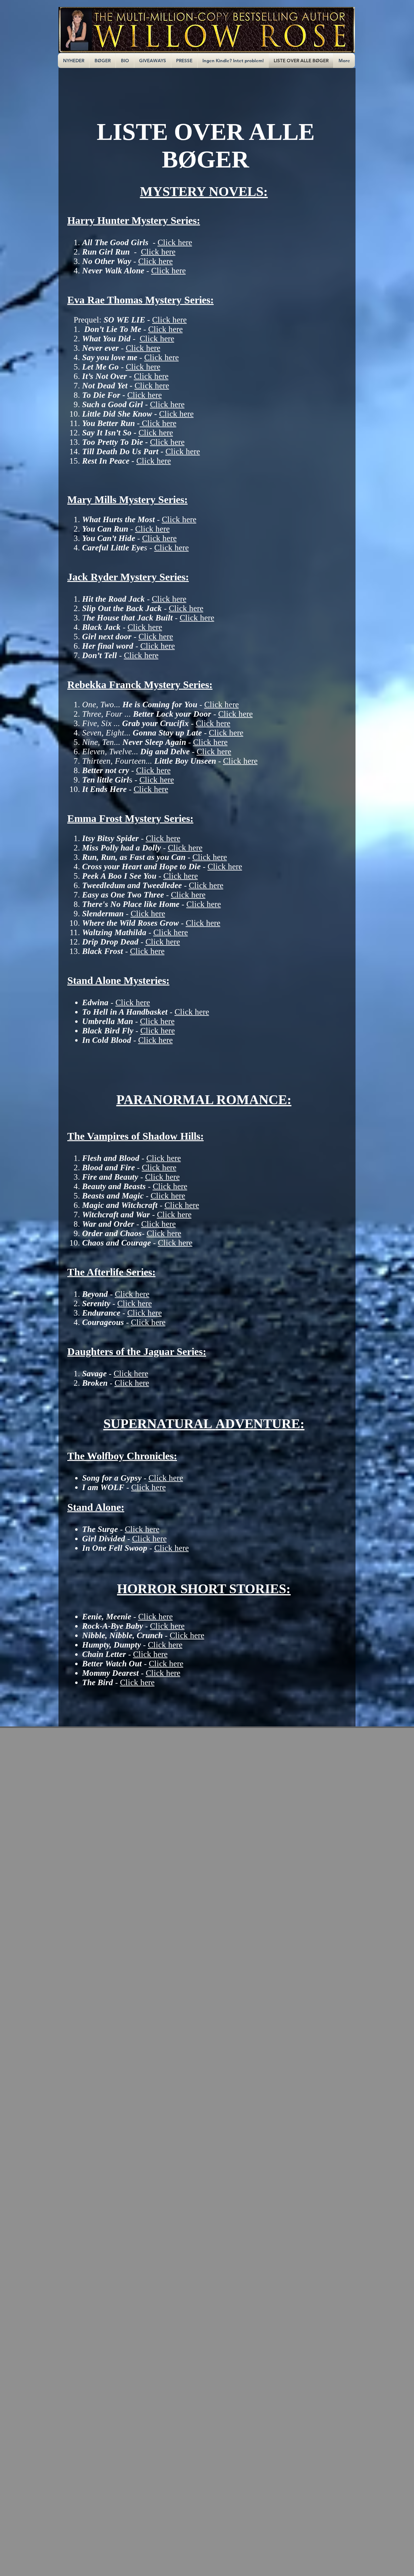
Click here (175, 242)
